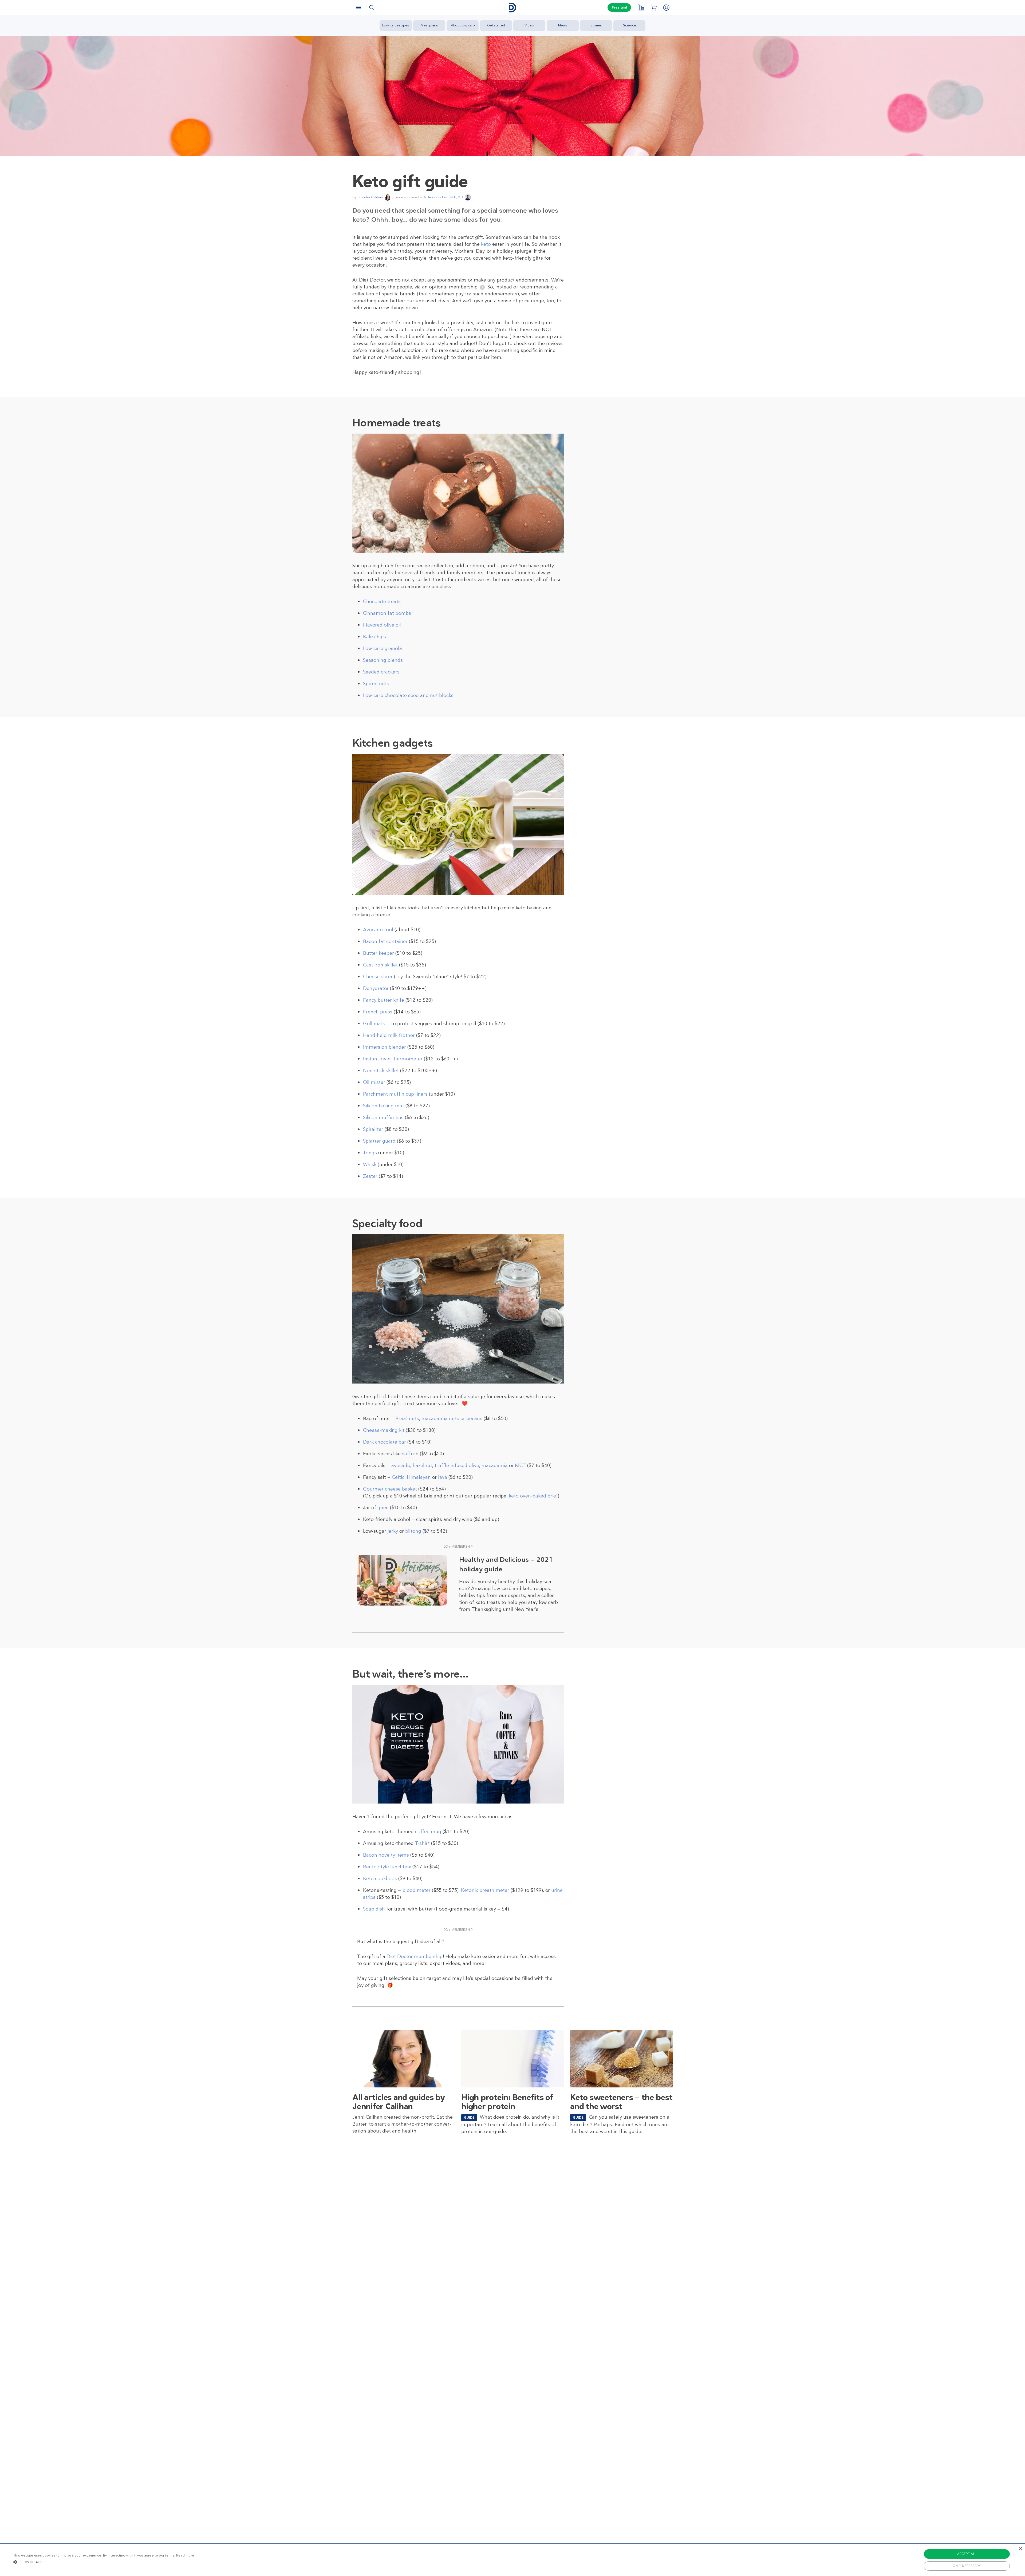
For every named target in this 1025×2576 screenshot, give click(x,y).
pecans (474, 1418)
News (563, 25)
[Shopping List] (653, 7)
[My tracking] (641, 7)
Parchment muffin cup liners (395, 1094)
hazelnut (422, 1465)
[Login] (666, 7)
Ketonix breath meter (485, 1890)
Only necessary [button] (967, 2566)
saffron (410, 1454)
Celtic (398, 1477)
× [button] (1020, 2549)
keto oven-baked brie (532, 1496)
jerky (393, 1531)
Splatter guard (379, 1141)
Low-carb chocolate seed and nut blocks (408, 695)
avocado (401, 1465)
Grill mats (374, 1024)
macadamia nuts (440, 1418)
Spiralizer (373, 1129)
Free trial (619, 7)
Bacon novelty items (386, 1855)
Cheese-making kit (384, 1430)
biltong (413, 1531)
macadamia (495, 1465)
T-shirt (422, 1843)
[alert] (512, 2560)
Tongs (370, 1153)
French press (378, 1012)
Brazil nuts (407, 1418)
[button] (104, 2562)
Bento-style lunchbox (387, 1867)
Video (529, 25)
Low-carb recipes (396, 25)
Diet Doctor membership (415, 1956)
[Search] (372, 7)
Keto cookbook (380, 1879)
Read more (185, 2555)
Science (630, 25)
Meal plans (429, 25)
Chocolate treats (382, 601)
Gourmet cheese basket (390, 1489)
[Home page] (512, 8)
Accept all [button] (967, 2554)
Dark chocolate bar (385, 1442)
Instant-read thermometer (393, 1059)
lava (443, 1477)
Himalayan (419, 1477)
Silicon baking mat (384, 1106)
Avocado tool (378, 930)
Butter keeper (379, 953)
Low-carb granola (383, 648)
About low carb (463, 25)
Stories (596, 25)
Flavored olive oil (382, 625)
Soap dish (374, 1909)
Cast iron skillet (380, 965)
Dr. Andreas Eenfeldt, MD (443, 197)
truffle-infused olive (457, 1465)
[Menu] (359, 7)
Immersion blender (385, 1047)
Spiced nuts (376, 684)
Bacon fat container (385, 941)
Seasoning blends (383, 660)
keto (486, 244)
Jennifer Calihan (370, 197)
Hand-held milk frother (389, 1035)
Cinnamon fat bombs (387, 613)
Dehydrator (376, 988)
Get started (496, 25)
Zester (370, 1176)
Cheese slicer (378, 977)
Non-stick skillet (381, 1071)
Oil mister (374, 1082)
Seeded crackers (381, 672)
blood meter (417, 1890)
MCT (520, 1465)
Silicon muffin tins (383, 1117)
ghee (383, 1508)
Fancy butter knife (384, 1000)
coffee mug (428, 1832)
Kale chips (374, 637)
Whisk (370, 1164)
